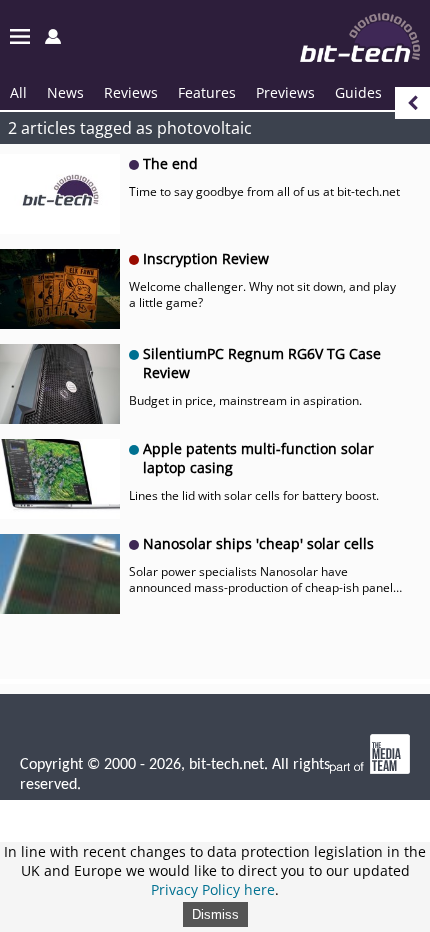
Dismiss (215, 914)
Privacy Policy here (213, 889)
